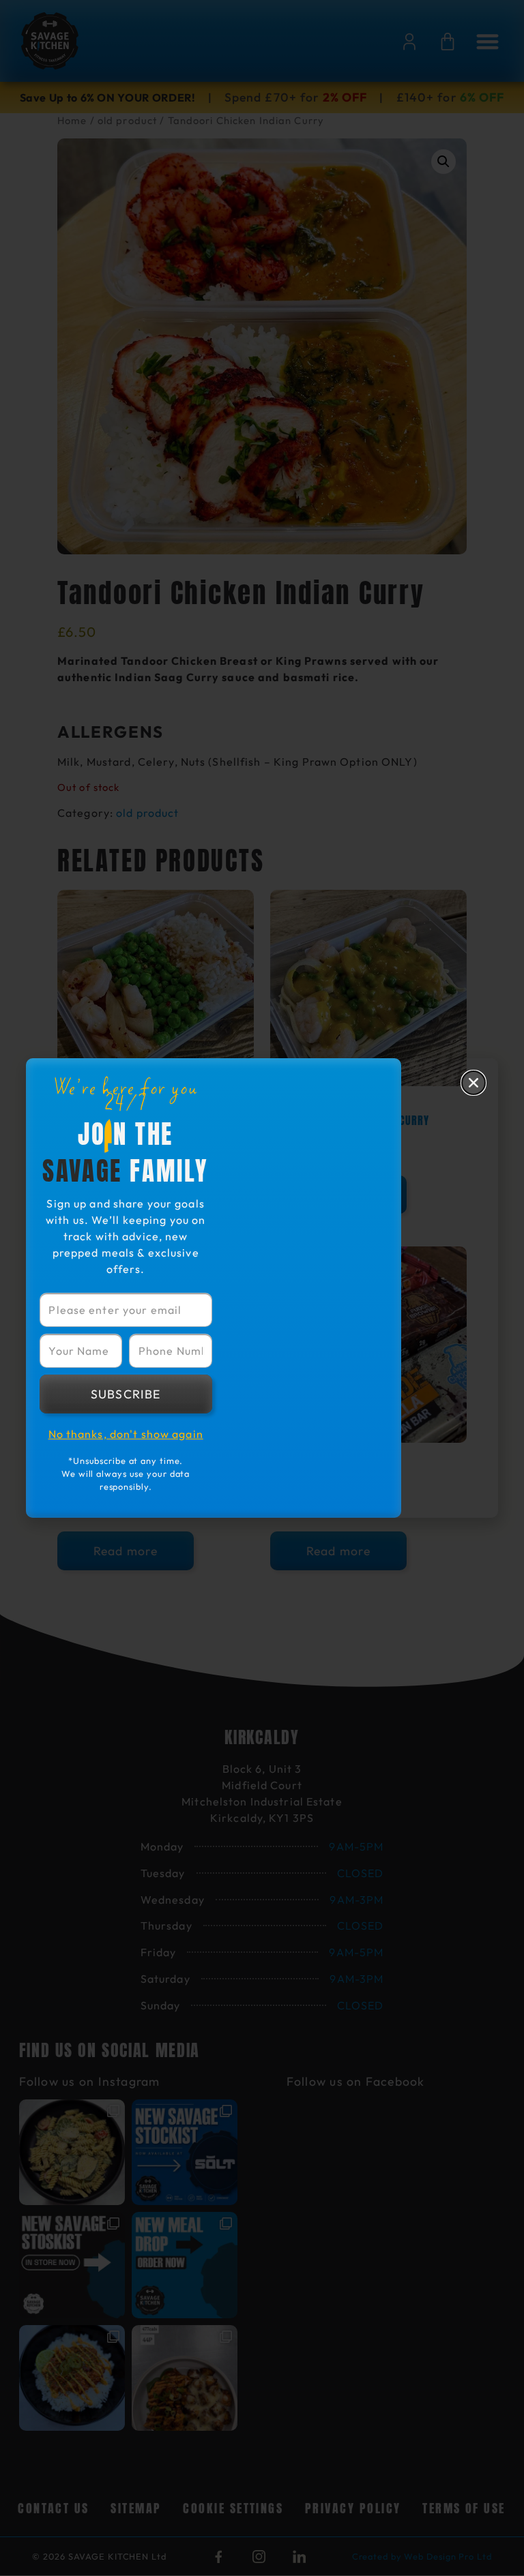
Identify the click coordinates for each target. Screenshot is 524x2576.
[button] (474, 1083)
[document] (262, 1288)
